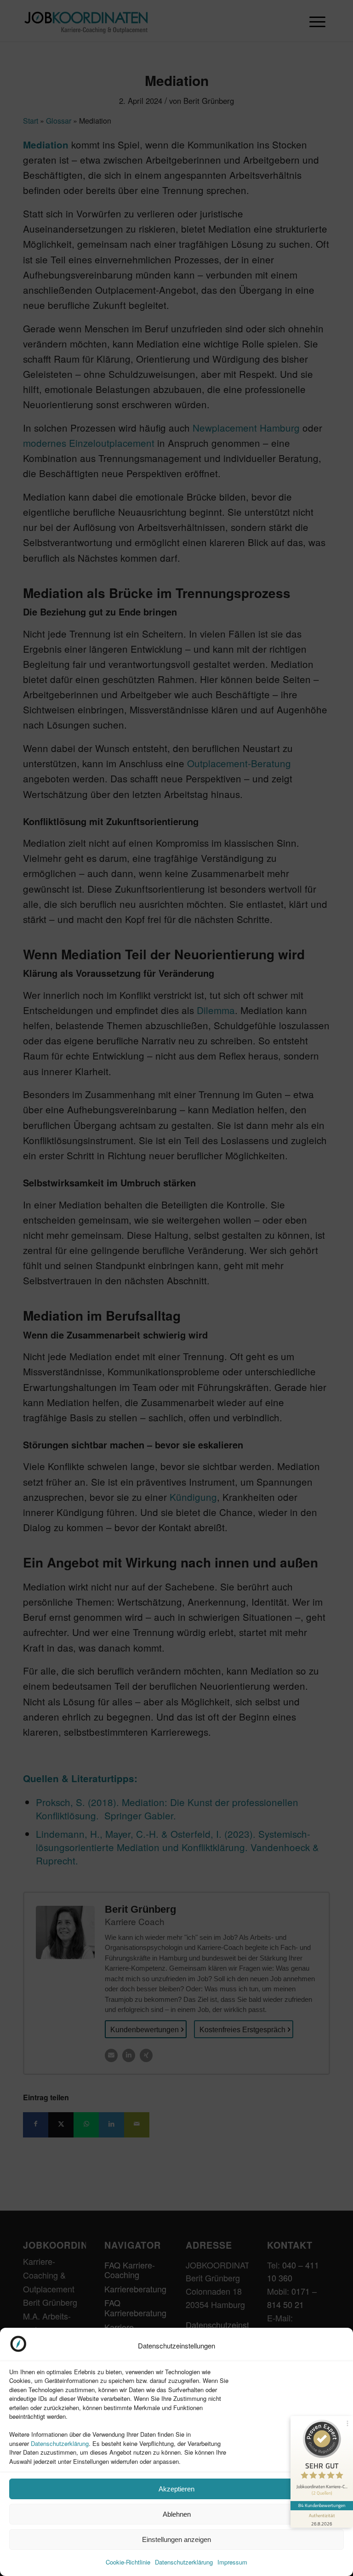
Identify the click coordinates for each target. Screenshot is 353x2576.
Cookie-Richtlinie (128, 2562)
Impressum (232, 2562)
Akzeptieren (176, 2489)
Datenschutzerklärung (60, 2443)
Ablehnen (177, 2514)
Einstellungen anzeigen (176, 2539)
